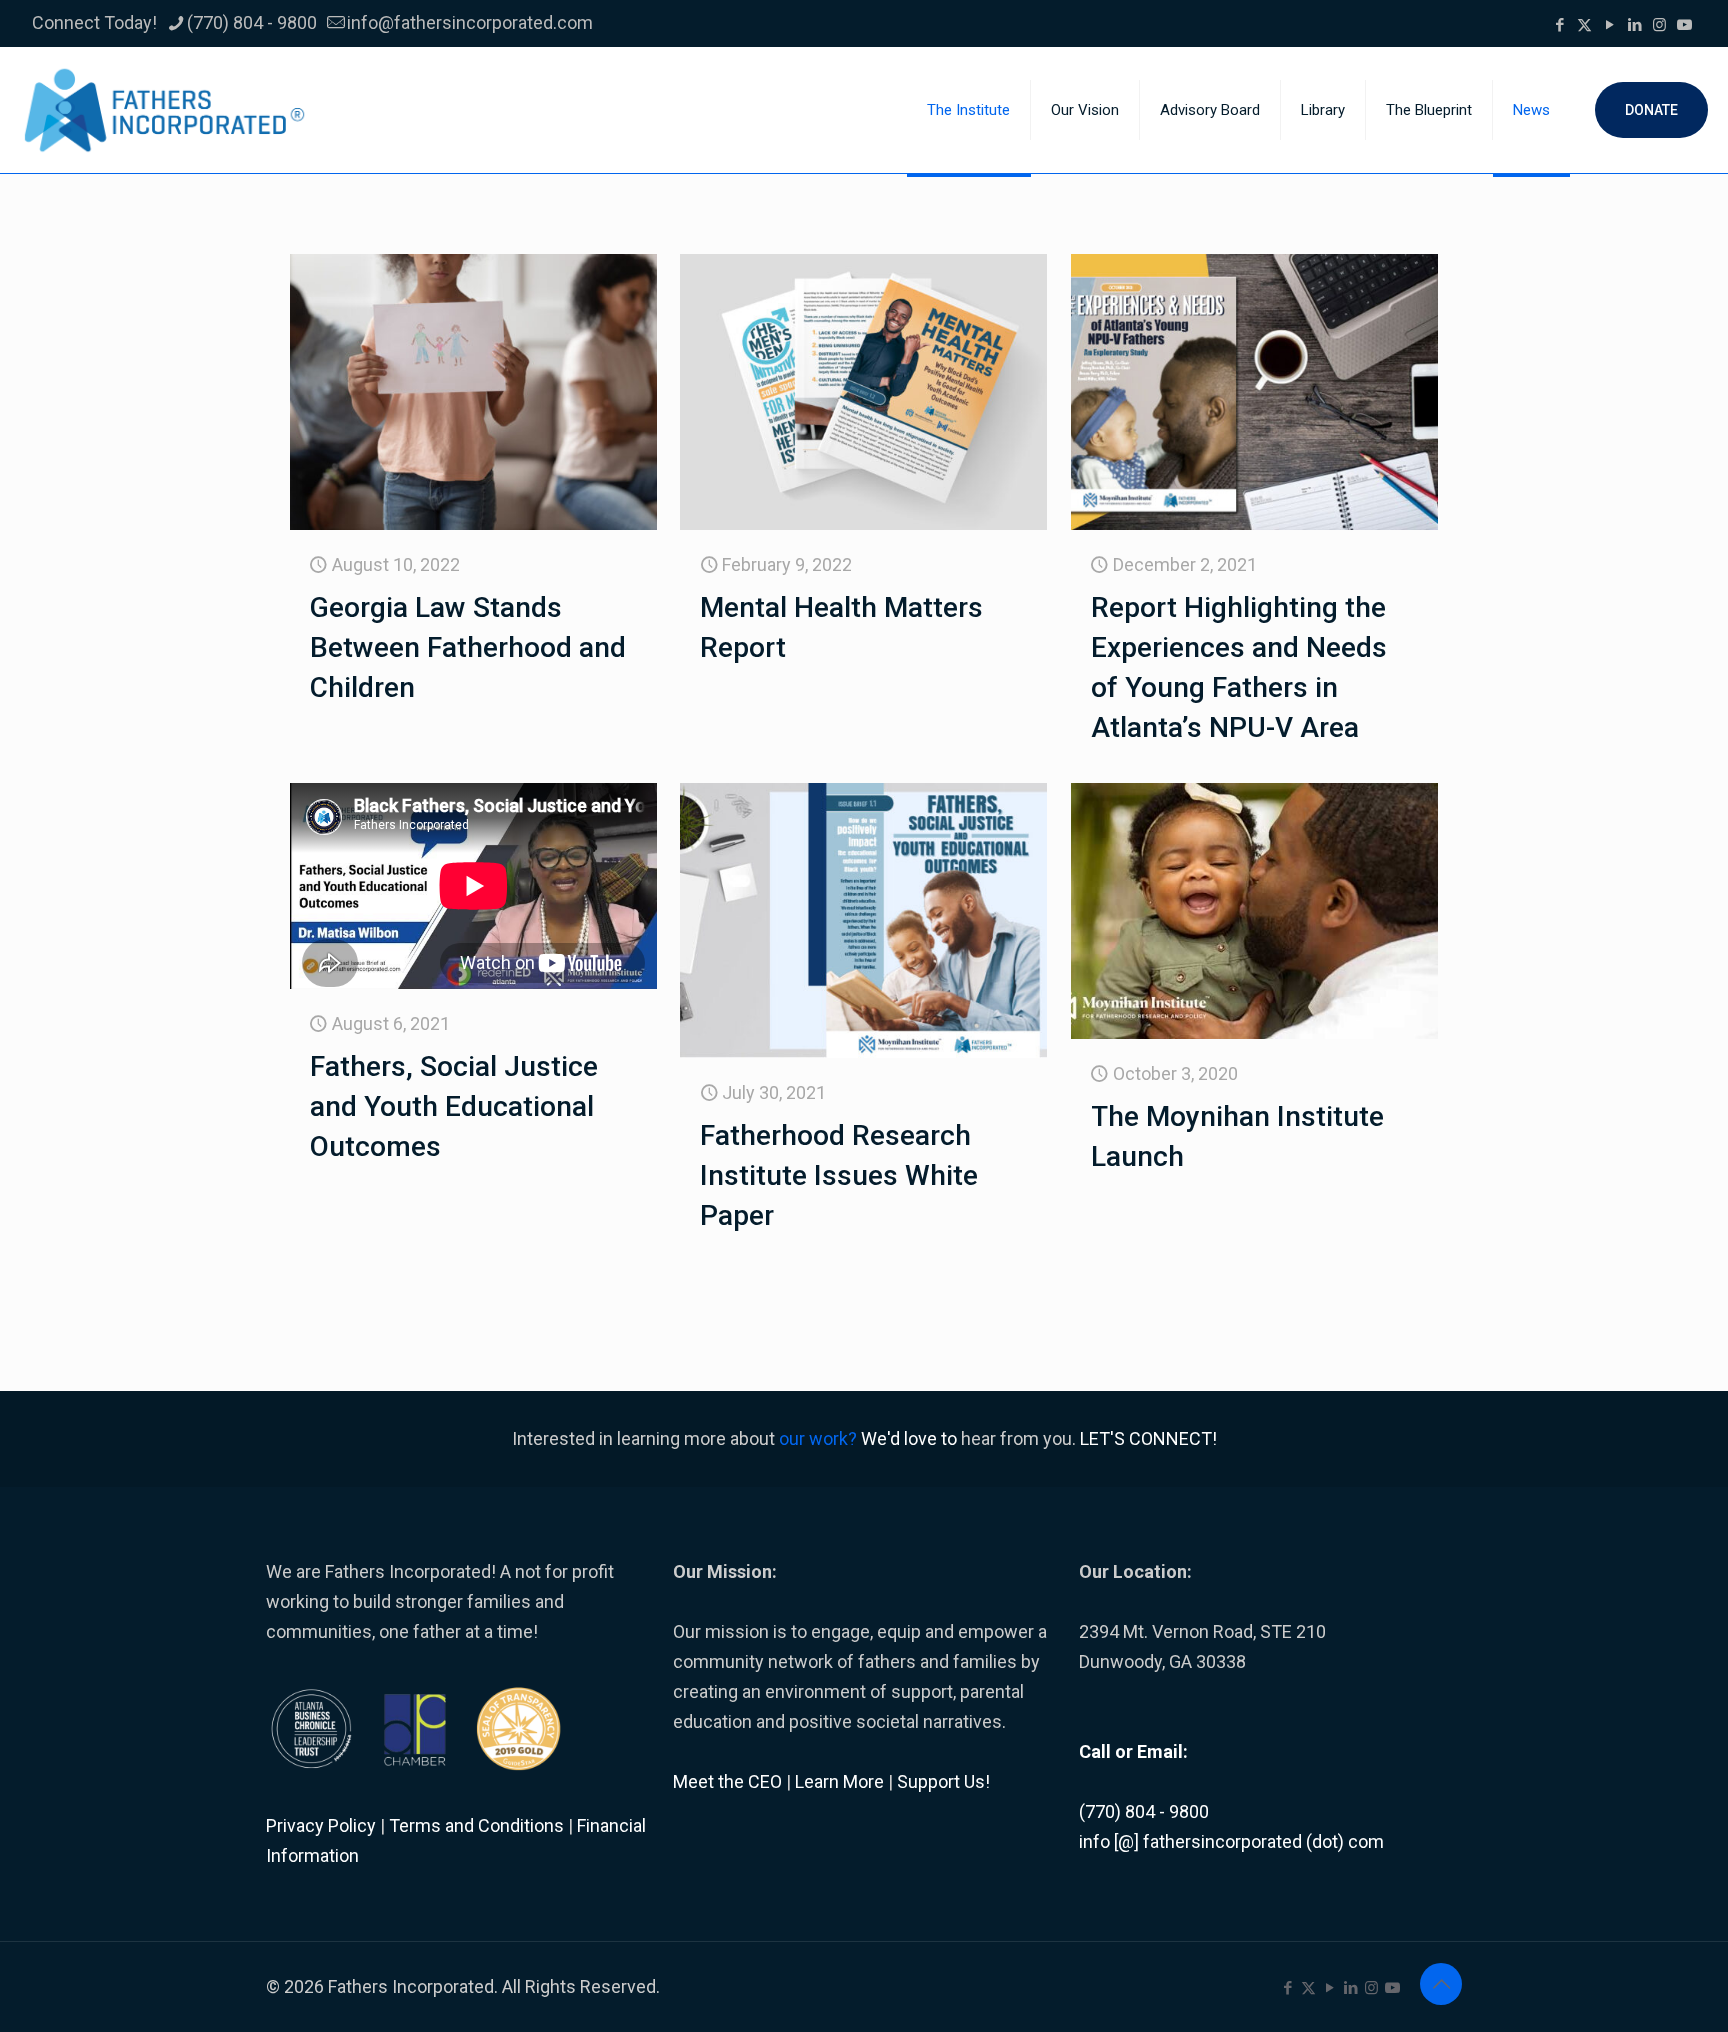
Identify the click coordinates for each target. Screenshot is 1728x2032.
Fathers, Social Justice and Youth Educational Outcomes (454, 1106)
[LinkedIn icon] (1634, 25)
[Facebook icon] (1559, 25)
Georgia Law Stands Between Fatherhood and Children (468, 647)
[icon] (1684, 25)
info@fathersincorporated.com (470, 22)
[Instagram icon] (1659, 25)
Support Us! (943, 1781)
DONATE (1651, 110)
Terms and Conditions (476, 1825)
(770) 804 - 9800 (252, 22)
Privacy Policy (321, 1825)
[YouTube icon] (1609, 25)
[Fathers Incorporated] (164, 110)
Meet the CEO (727, 1781)
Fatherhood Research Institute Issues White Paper (839, 1175)
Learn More (839, 1781)
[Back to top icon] (1441, 1984)
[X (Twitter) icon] (1584, 25)
